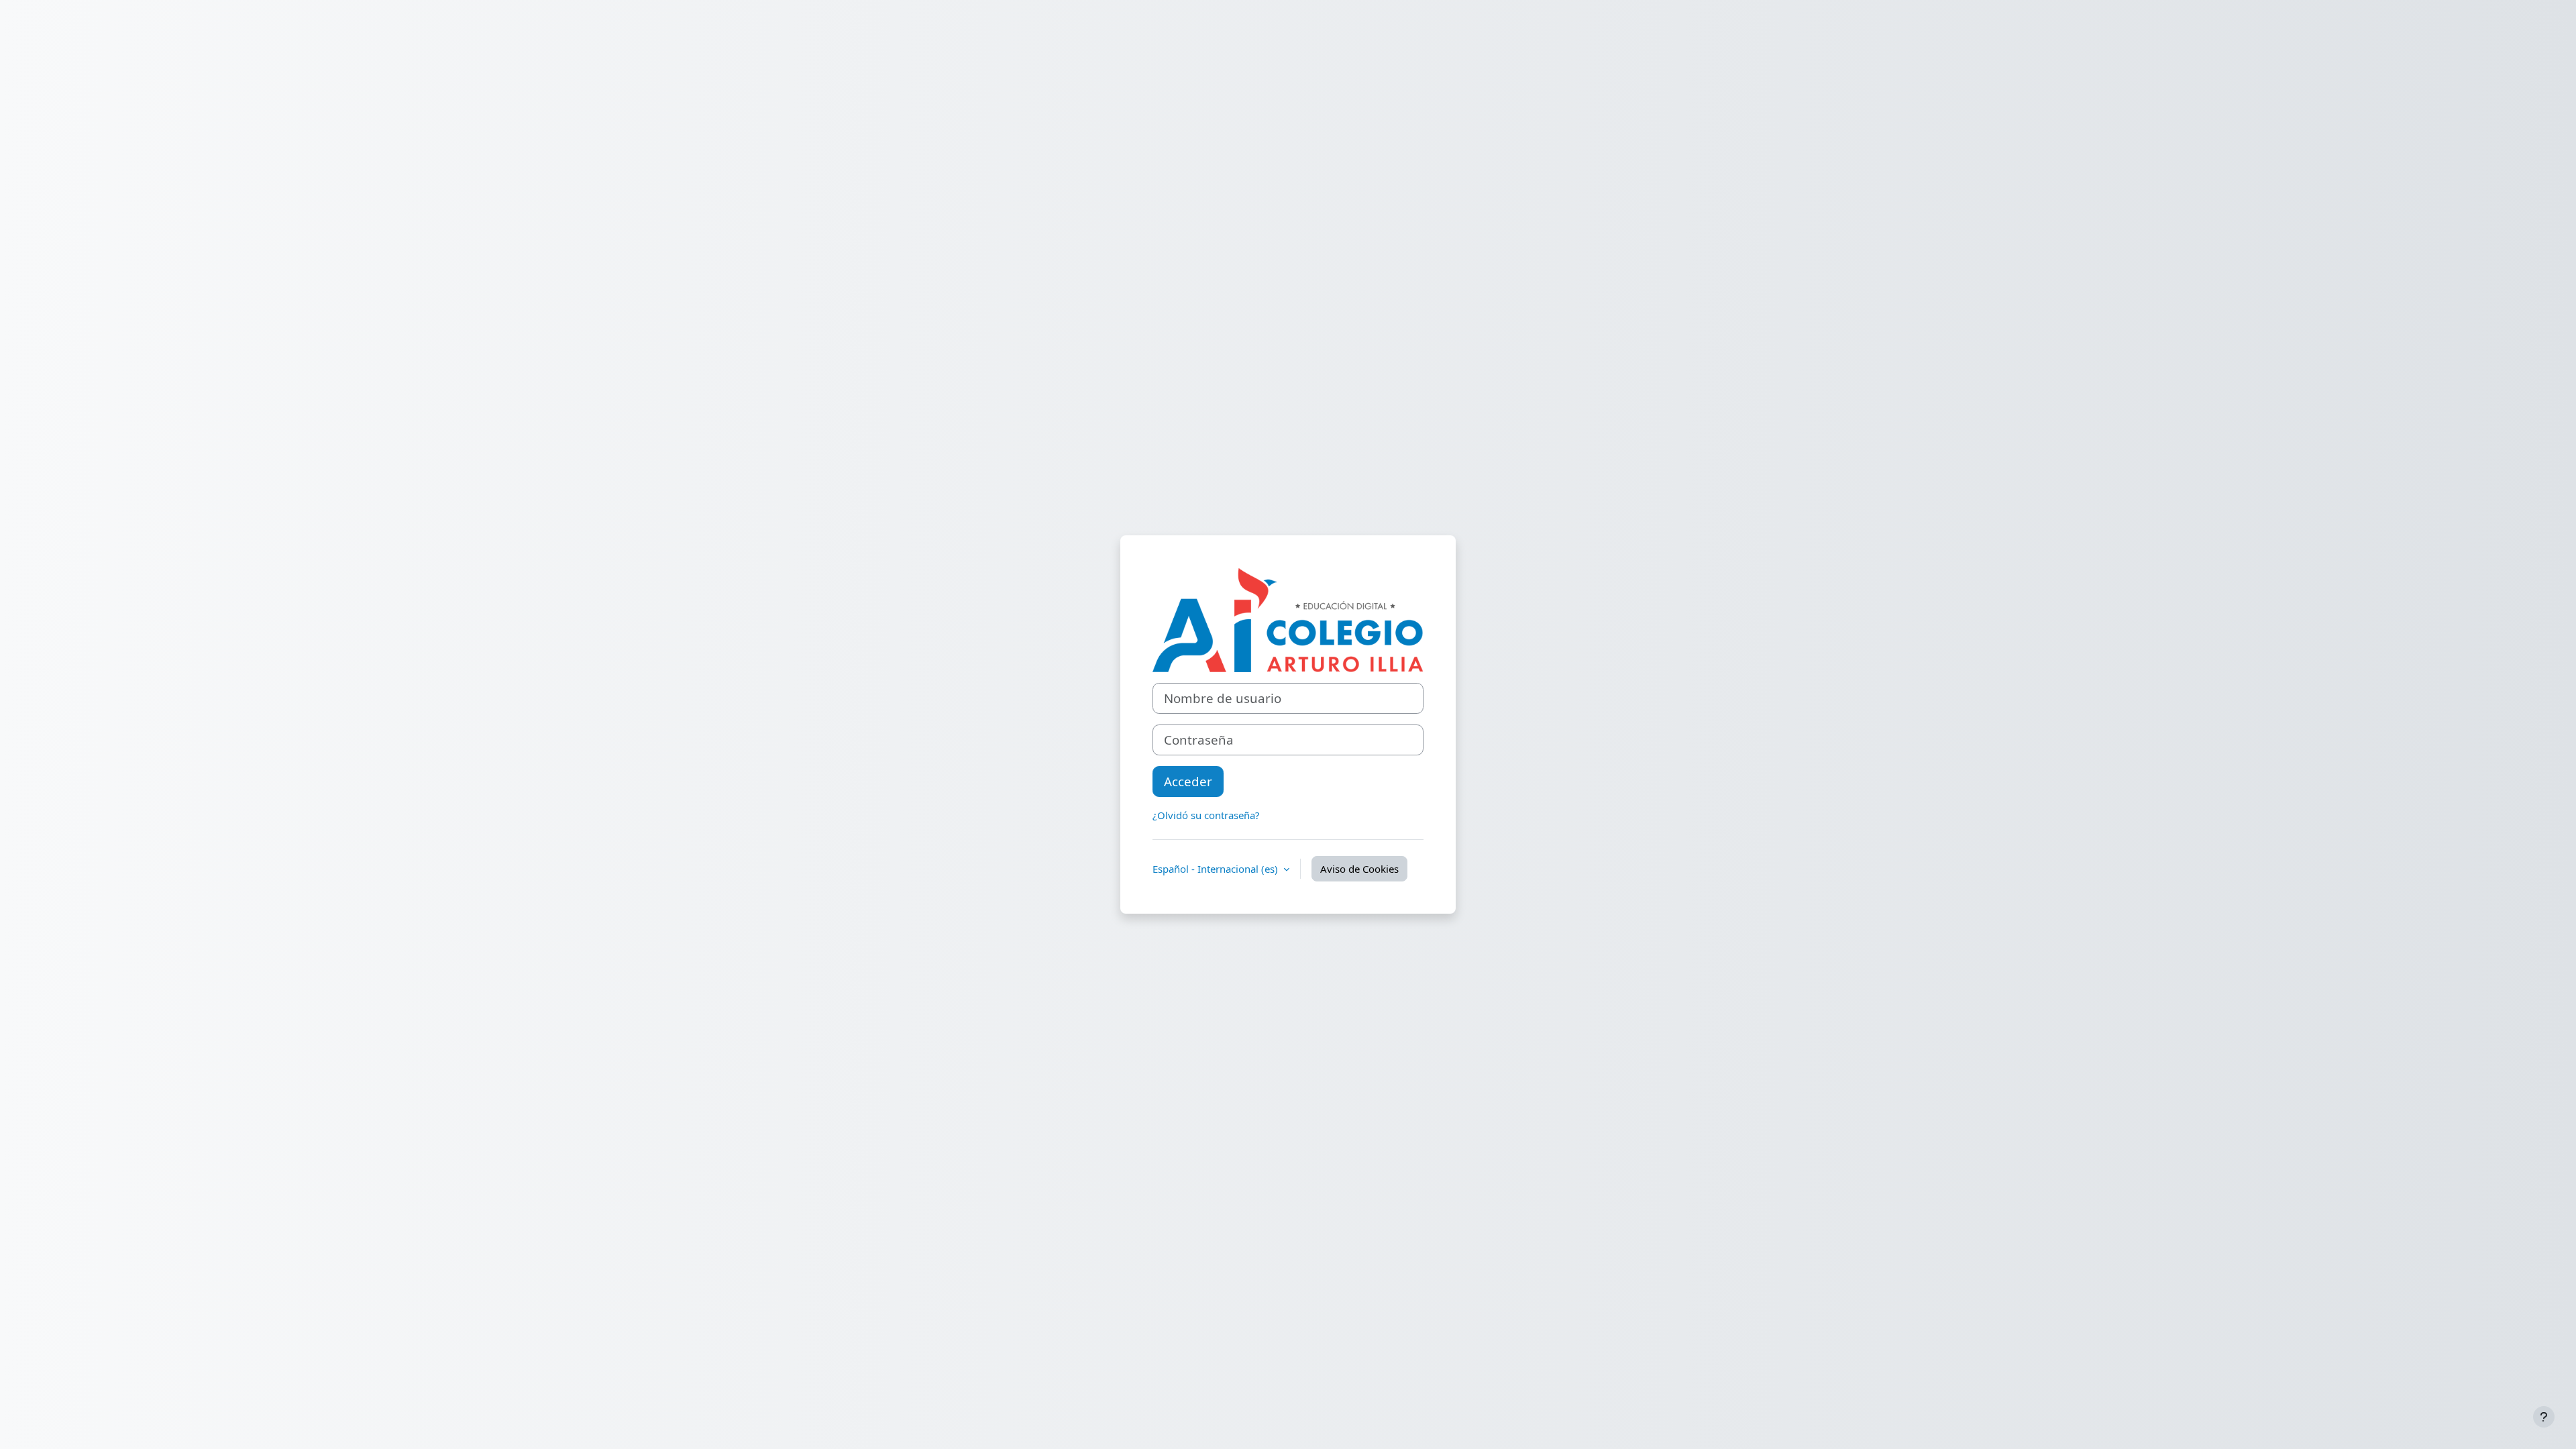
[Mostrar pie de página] (2544, 1417)
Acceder (1188, 781)
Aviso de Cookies (1359, 869)
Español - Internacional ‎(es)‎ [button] (1217, 869)
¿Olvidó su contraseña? (1206, 815)
